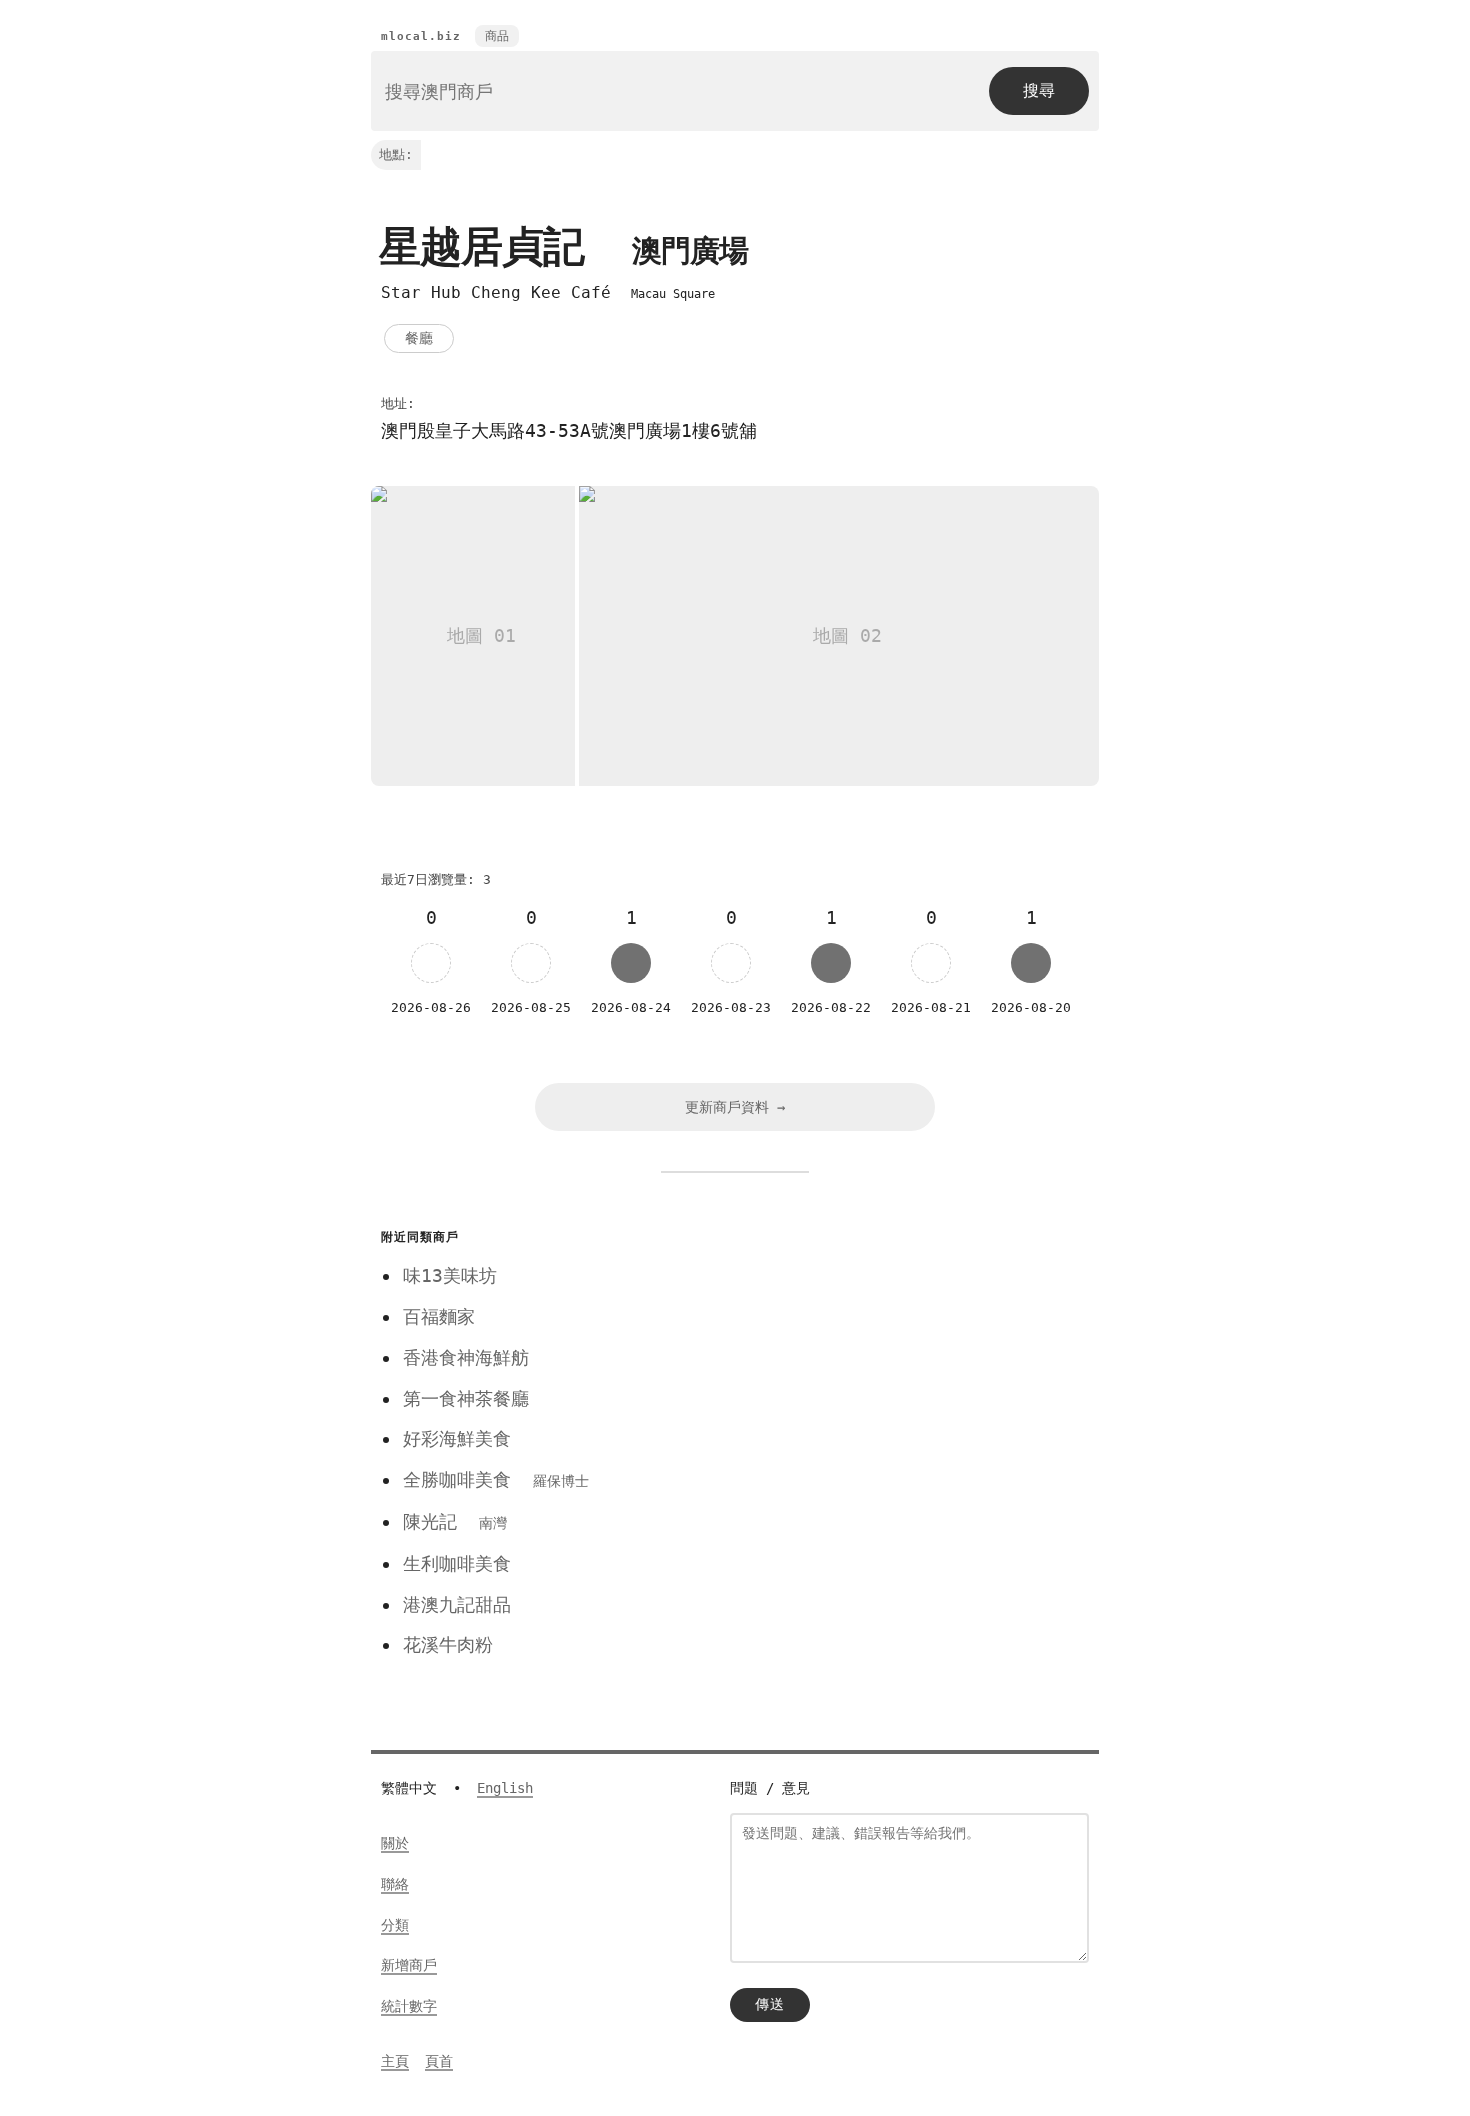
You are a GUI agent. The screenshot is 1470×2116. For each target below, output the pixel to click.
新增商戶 (409, 1965)
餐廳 (419, 338)
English (505, 1788)
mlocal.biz (421, 36)
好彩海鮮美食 (457, 1438)
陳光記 (455, 1521)
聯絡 (395, 1884)
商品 (497, 36)
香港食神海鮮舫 (466, 1357)
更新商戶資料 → (735, 1107)
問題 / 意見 (770, 1788)
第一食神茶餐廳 (466, 1398)
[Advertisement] (898, 1363)
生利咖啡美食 (457, 1563)
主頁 (395, 2061)
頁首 (439, 2061)
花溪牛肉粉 (448, 1644)
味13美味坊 (450, 1275)
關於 (395, 1843)
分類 (395, 1925)
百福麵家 (439, 1316)
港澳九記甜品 (457, 1604)
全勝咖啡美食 (496, 1479)
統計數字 (409, 2006)
